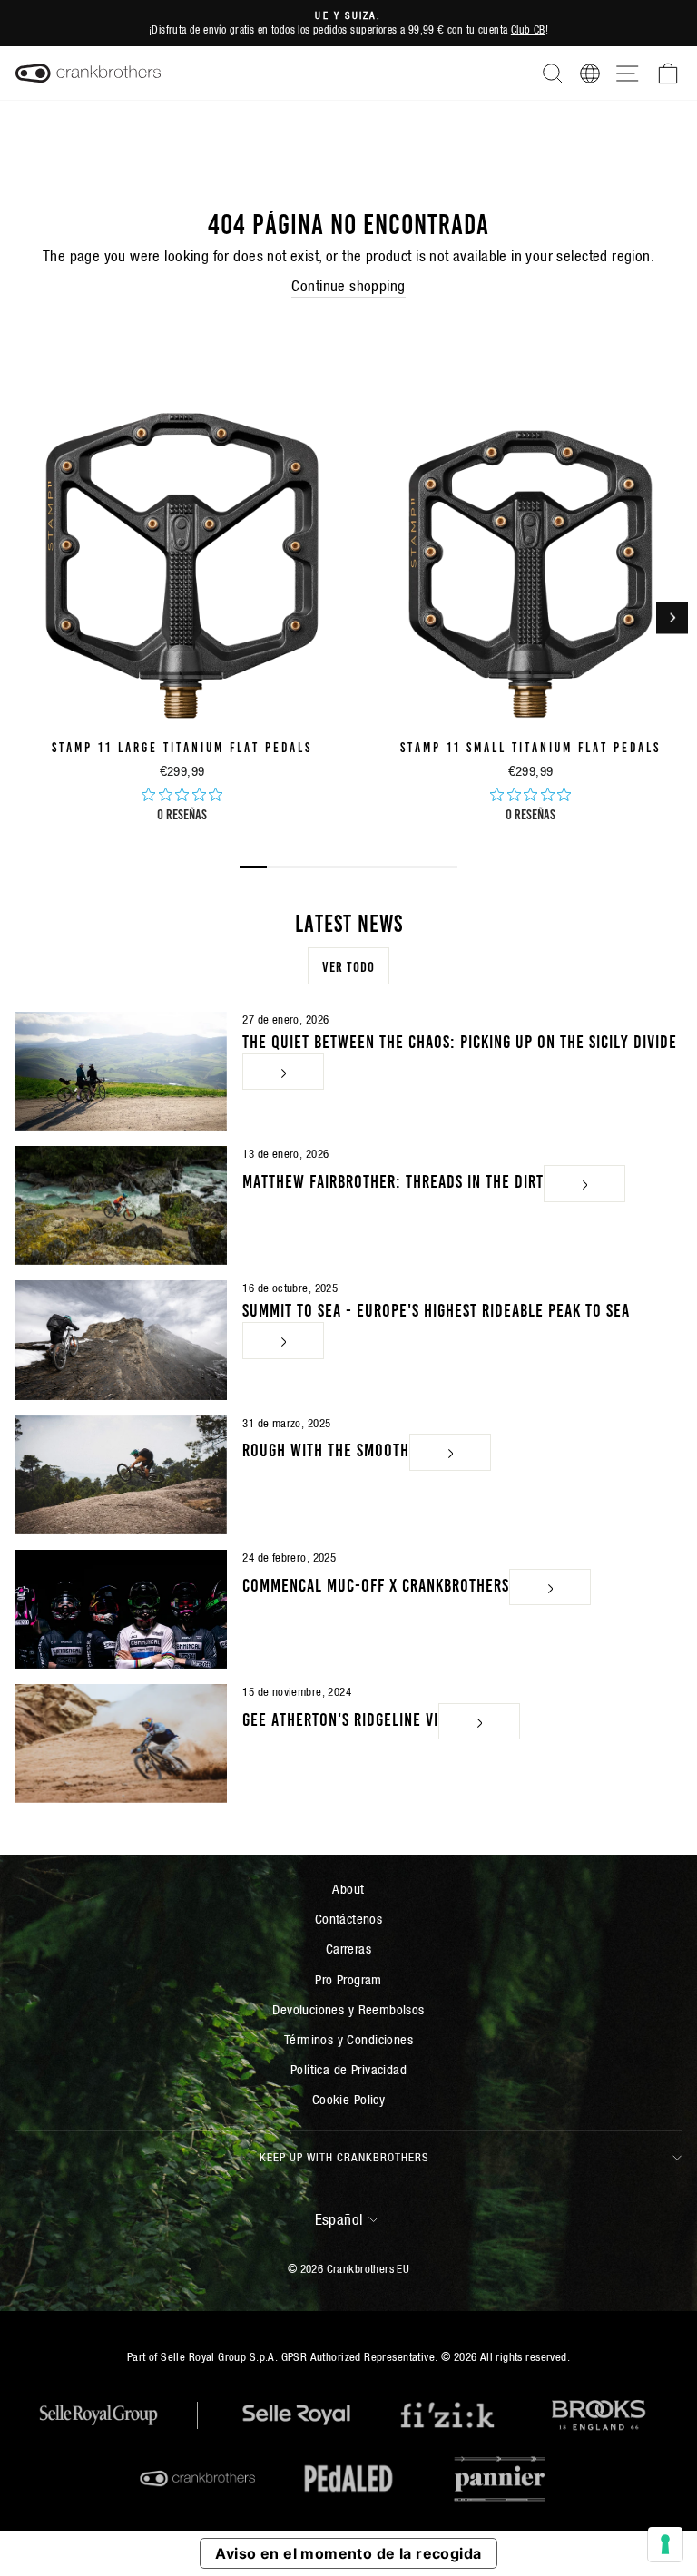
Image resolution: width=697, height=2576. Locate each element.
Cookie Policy (348, 2099)
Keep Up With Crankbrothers (344, 2157)
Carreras (348, 1949)
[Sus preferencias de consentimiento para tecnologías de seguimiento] (665, 2544)
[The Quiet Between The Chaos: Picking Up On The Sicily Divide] (121, 1071)
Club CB (528, 29)
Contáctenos (349, 1919)
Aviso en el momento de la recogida (348, 2553)
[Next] (672, 617)
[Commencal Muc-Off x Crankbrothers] (121, 1609)
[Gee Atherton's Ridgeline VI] (121, 1743)
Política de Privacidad (348, 2069)
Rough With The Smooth (326, 1448)
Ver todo (348, 965)
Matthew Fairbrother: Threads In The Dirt (393, 1179)
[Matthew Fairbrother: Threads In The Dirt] (121, 1205)
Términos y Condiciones (348, 2039)
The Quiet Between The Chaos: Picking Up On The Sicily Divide (460, 1040)
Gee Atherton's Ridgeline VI (340, 1717)
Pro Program (348, 1979)
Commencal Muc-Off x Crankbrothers (376, 1582)
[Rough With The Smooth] (121, 1475)
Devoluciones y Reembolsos (348, 2009)
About (348, 1889)
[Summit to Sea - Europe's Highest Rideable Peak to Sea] (121, 1340)
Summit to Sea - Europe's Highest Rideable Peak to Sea (436, 1308)
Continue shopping (348, 286)
